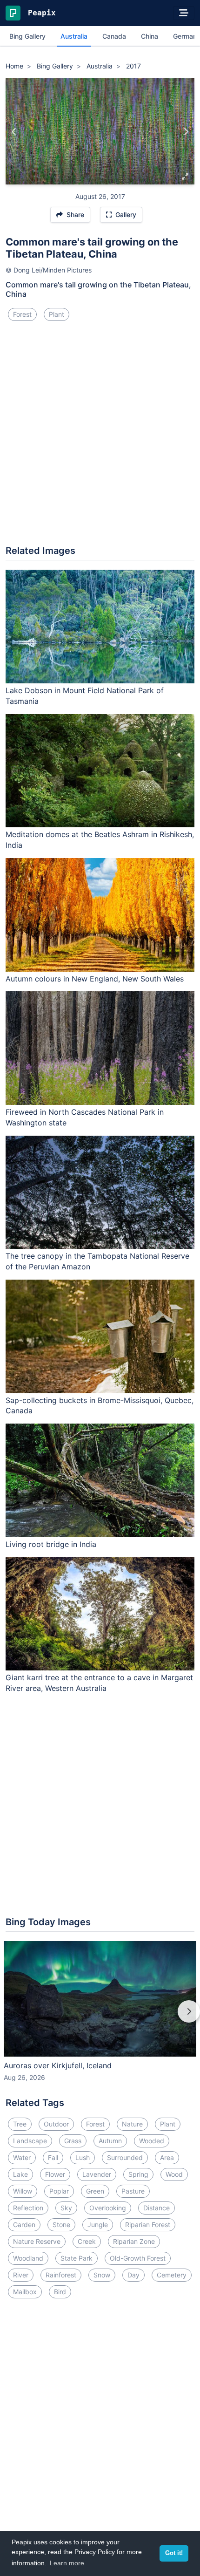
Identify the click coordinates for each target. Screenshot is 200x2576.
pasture (133, 2191)
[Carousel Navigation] (100, 2018)
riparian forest (148, 2225)
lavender (97, 2174)
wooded (152, 2141)
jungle (98, 2225)
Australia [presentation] (74, 36)
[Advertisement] (100, 437)
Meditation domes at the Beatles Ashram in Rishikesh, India (100, 840)
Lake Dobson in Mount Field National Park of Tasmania (85, 696)
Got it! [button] (174, 2553)
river (21, 2275)
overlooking (108, 2208)
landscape (30, 2141)
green (95, 2191)
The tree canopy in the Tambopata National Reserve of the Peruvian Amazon (97, 1261)
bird (60, 2292)
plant (57, 314)
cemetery (172, 2275)
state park (77, 2258)
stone (61, 2225)
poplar (59, 2191)
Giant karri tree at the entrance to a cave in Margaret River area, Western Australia (99, 1683)
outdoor (56, 2124)
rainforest (61, 2275)
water (22, 2157)
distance (157, 2208)
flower (55, 2174)
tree (20, 2124)
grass (73, 2141)
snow (102, 2275)
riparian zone (134, 2241)
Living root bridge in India (51, 1544)
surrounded (125, 2157)
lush (83, 2157)
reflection (28, 2208)
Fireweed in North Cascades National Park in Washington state (85, 1117)
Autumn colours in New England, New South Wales (95, 979)
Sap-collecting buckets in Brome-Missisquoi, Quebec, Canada (100, 1406)
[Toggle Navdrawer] (184, 13)
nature (132, 2124)
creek (87, 2241)
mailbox (25, 2292)
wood (174, 2174)
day (133, 2275)
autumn (110, 2141)
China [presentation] (150, 36)
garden (24, 2225)
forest (22, 314)
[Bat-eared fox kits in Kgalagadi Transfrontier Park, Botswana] (14, 131)
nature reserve (37, 2241)
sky (66, 2208)
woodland (28, 2258)
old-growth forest (138, 2258)
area (167, 2157)
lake (20, 2174)
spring (138, 2174)
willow (23, 2191)
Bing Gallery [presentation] (27, 36)
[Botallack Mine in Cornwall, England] (186, 131)
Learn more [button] (67, 2563)
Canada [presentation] (114, 36)
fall (53, 2157)
